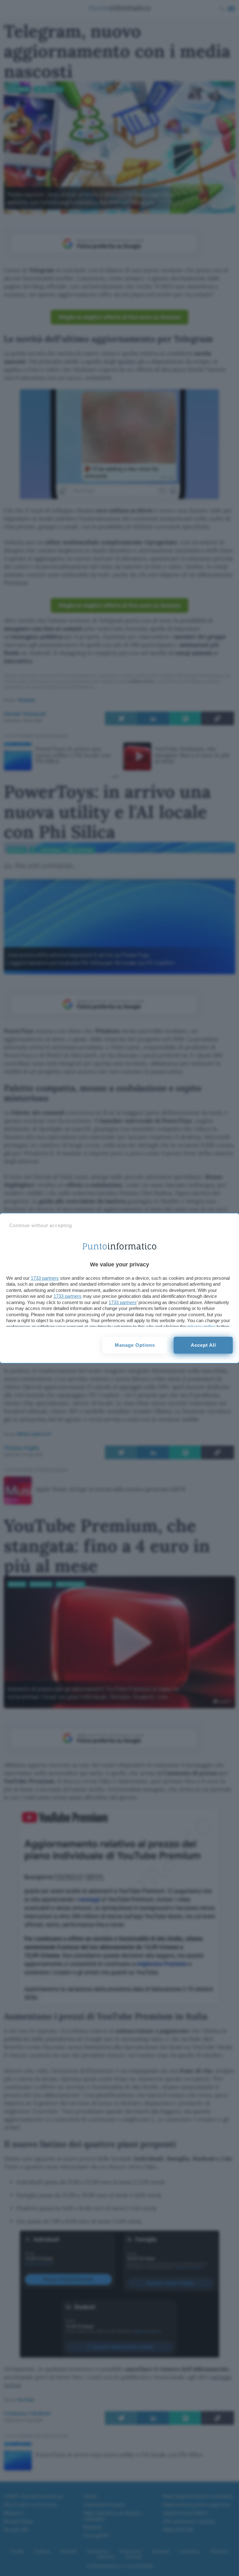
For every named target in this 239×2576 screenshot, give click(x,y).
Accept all (203, 1345)
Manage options (135, 1345)
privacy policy (201, 1327)
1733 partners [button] (45, 1278)
